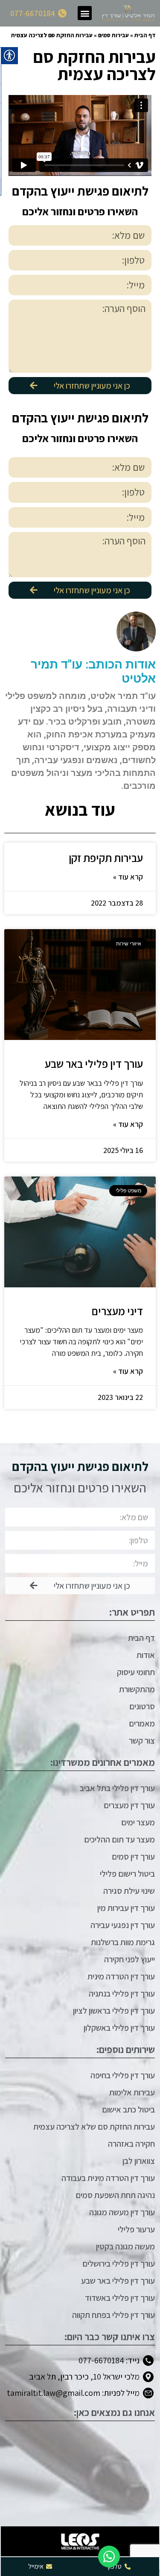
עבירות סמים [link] (113, 35)
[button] (85, 13)
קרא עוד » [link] (128, 877)
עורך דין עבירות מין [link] (126, 1908)
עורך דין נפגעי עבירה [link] (123, 1925)
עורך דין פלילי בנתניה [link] (122, 1994)
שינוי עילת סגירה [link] (129, 1891)
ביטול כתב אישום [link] (128, 2110)
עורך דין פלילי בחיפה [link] (123, 2075)
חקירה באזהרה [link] (131, 2144)
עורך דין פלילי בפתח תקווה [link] (113, 2315)
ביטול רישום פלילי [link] (127, 1874)
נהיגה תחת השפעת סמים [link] (115, 2195)
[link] (128, 13)
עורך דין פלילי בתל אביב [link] (117, 1788)
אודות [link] (146, 1655)
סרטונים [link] (142, 1706)
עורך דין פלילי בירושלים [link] (119, 2264)
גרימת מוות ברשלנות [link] (123, 1942)
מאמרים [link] (142, 1723)
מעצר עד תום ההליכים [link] (119, 1839)
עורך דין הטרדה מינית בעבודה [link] (108, 2178)
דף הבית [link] (145, 35)
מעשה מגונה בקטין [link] (125, 2246)
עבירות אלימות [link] (132, 2092)
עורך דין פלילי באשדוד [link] (120, 2298)
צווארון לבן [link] (139, 2161)
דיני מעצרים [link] (117, 1311)
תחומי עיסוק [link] (136, 1672)
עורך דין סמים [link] (133, 1857)
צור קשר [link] (142, 1741)
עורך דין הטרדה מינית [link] (121, 1976)
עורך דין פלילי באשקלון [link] (119, 2028)
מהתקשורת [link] (137, 1689)
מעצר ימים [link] (138, 1822)
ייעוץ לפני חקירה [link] (129, 1959)
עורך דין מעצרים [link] (129, 1805)
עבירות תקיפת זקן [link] (106, 858)
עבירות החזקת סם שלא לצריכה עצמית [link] (94, 2127)
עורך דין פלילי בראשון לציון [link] (114, 2011)
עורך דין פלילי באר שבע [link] (94, 1064)
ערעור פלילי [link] (136, 2229)
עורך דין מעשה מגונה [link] (122, 2212)
